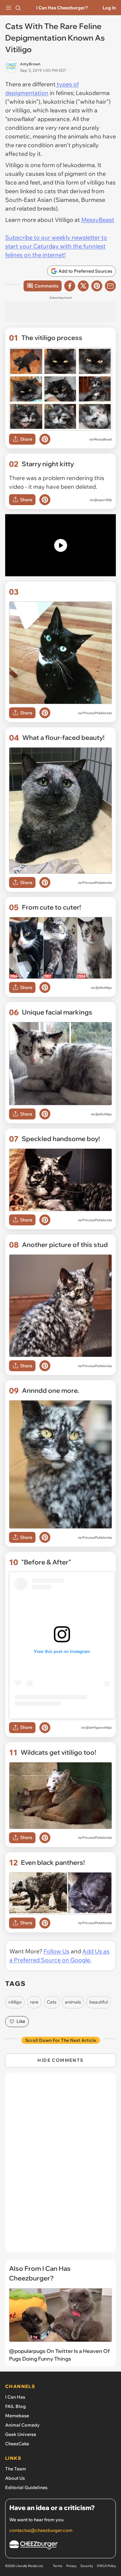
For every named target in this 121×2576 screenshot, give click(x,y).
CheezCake (17, 2444)
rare (34, 2002)
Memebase (17, 2416)
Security (87, 2566)
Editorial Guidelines (26, 2487)
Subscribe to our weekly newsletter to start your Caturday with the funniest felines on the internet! (56, 246)
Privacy (71, 2566)
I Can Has (15, 2397)
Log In (109, 8)
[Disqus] (60, 2166)
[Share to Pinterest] (97, 286)
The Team (16, 2469)
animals (73, 2002)
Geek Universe (21, 2434)
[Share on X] (83, 286)
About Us (15, 2478)
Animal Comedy (22, 2425)
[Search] (18, 8)
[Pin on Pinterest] (45, 439)
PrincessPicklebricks (97, 713)
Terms (58, 2566)
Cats (52, 2002)
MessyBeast (98, 220)
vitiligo (15, 2002)
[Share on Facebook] (70, 286)
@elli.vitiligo (104, 988)
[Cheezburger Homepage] (60, 2546)
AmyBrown (30, 64)
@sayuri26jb (103, 500)
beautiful (99, 2002)
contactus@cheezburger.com (41, 2530)
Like (21, 2021)
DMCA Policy (106, 2566)
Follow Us (56, 1951)
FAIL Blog (15, 2406)
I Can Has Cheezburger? (62, 8)
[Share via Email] (110, 286)
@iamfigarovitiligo (99, 1727)
